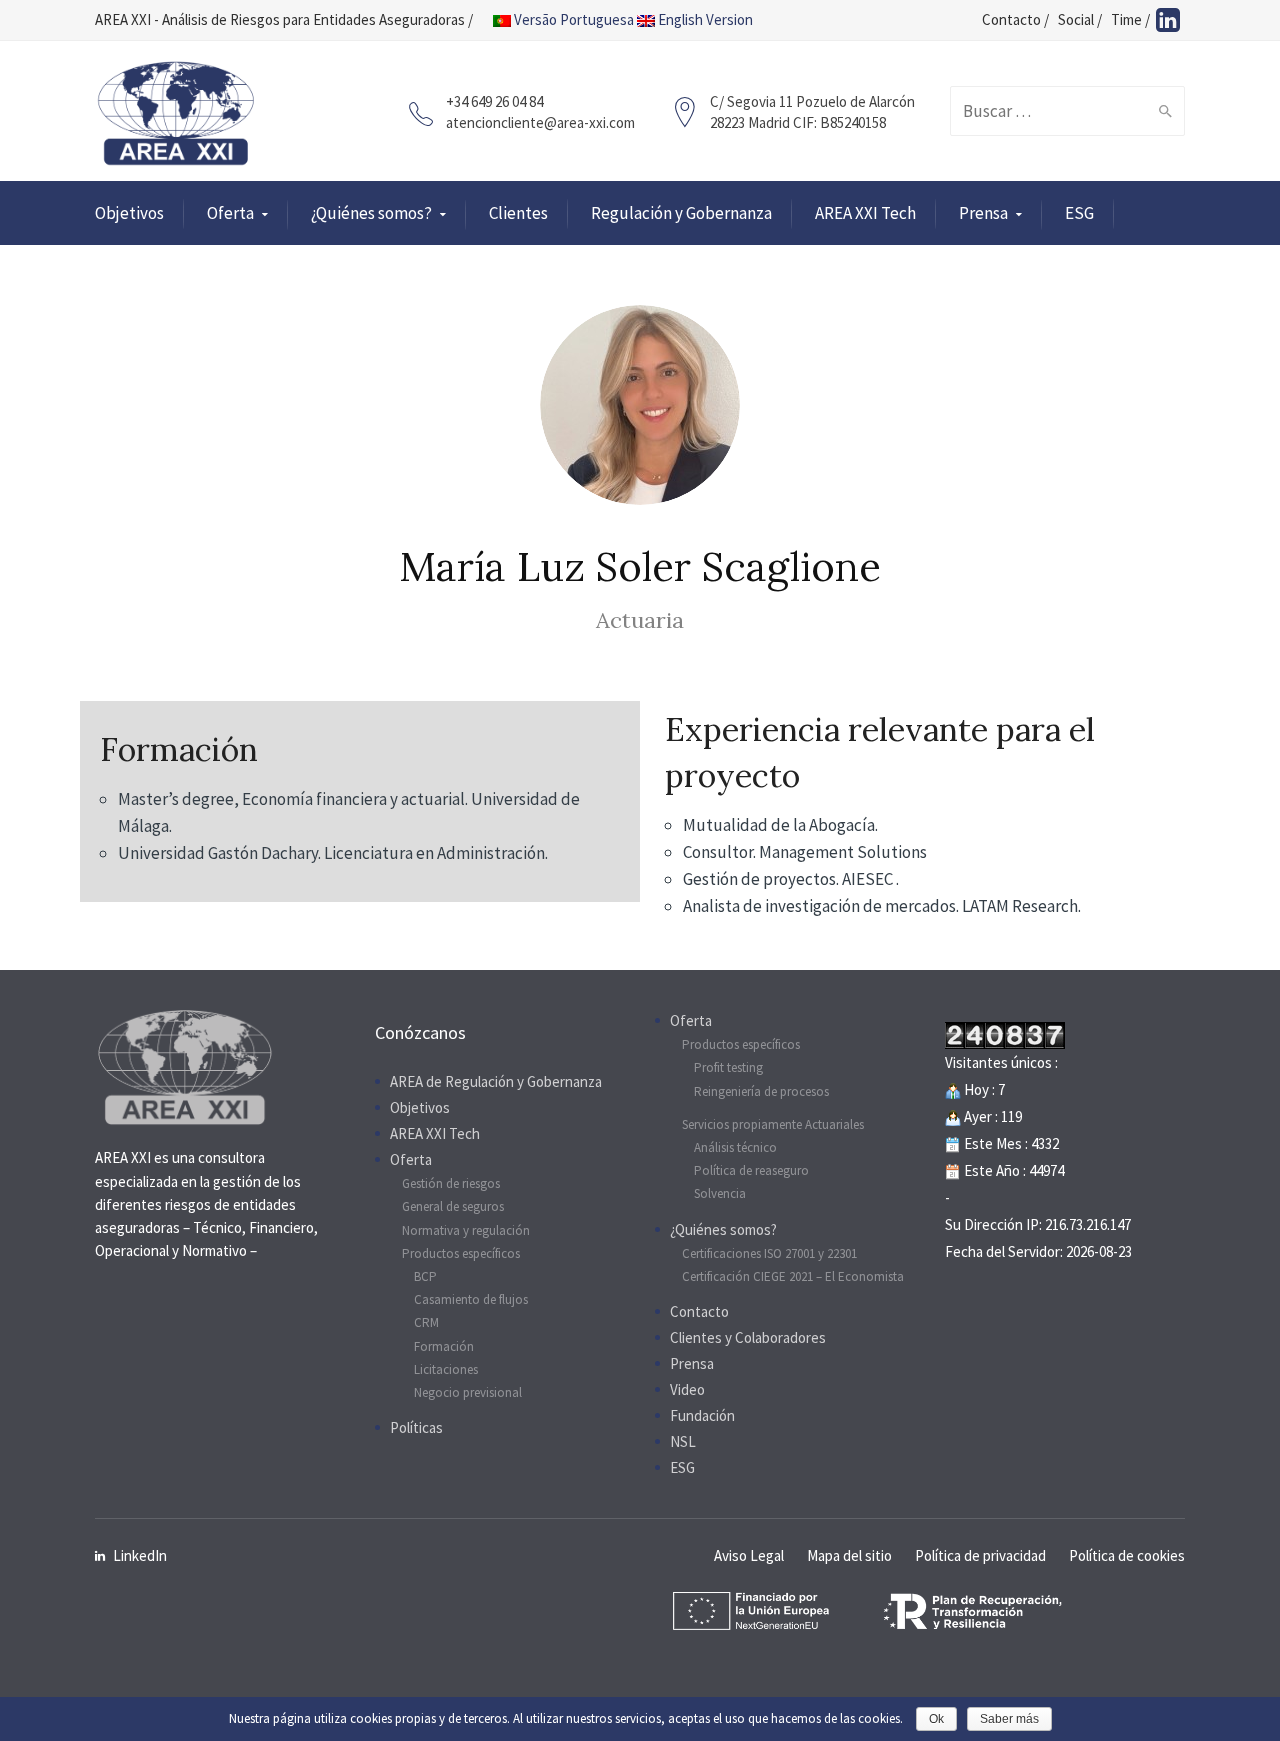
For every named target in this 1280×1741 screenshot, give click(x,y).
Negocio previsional (468, 1392)
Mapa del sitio (849, 1555)
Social (1076, 19)
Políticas (416, 1427)
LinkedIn (140, 1555)
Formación (444, 1346)
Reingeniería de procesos (761, 1091)
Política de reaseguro (751, 1170)
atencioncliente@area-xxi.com (540, 122)
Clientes (518, 213)
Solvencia (720, 1193)
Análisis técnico (735, 1147)
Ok (936, 1719)
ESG (1079, 213)
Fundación (702, 1415)
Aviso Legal (749, 1555)
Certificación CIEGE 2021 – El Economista (793, 1276)
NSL (683, 1441)
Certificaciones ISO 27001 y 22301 (769, 1253)
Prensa (983, 213)
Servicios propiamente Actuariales (773, 1124)
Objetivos (129, 213)
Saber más (1009, 1719)
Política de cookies (1127, 1555)
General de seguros (453, 1206)
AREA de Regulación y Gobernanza (496, 1081)
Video (687, 1389)
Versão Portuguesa (572, 19)
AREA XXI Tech (865, 213)
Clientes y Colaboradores (748, 1337)
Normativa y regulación (466, 1230)
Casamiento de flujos (471, 1299)
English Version (704, 19)
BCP (425, 1276)
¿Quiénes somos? (371, 213)
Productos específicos (461, 1253)
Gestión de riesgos (451, 1183)
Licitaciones (446, 1369)
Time (1126, 19)
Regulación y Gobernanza (681, 213)
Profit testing (728, 1067)
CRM (426, 1322)
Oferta (230, 213)
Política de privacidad (980, 1555)
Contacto (1011, 19)
